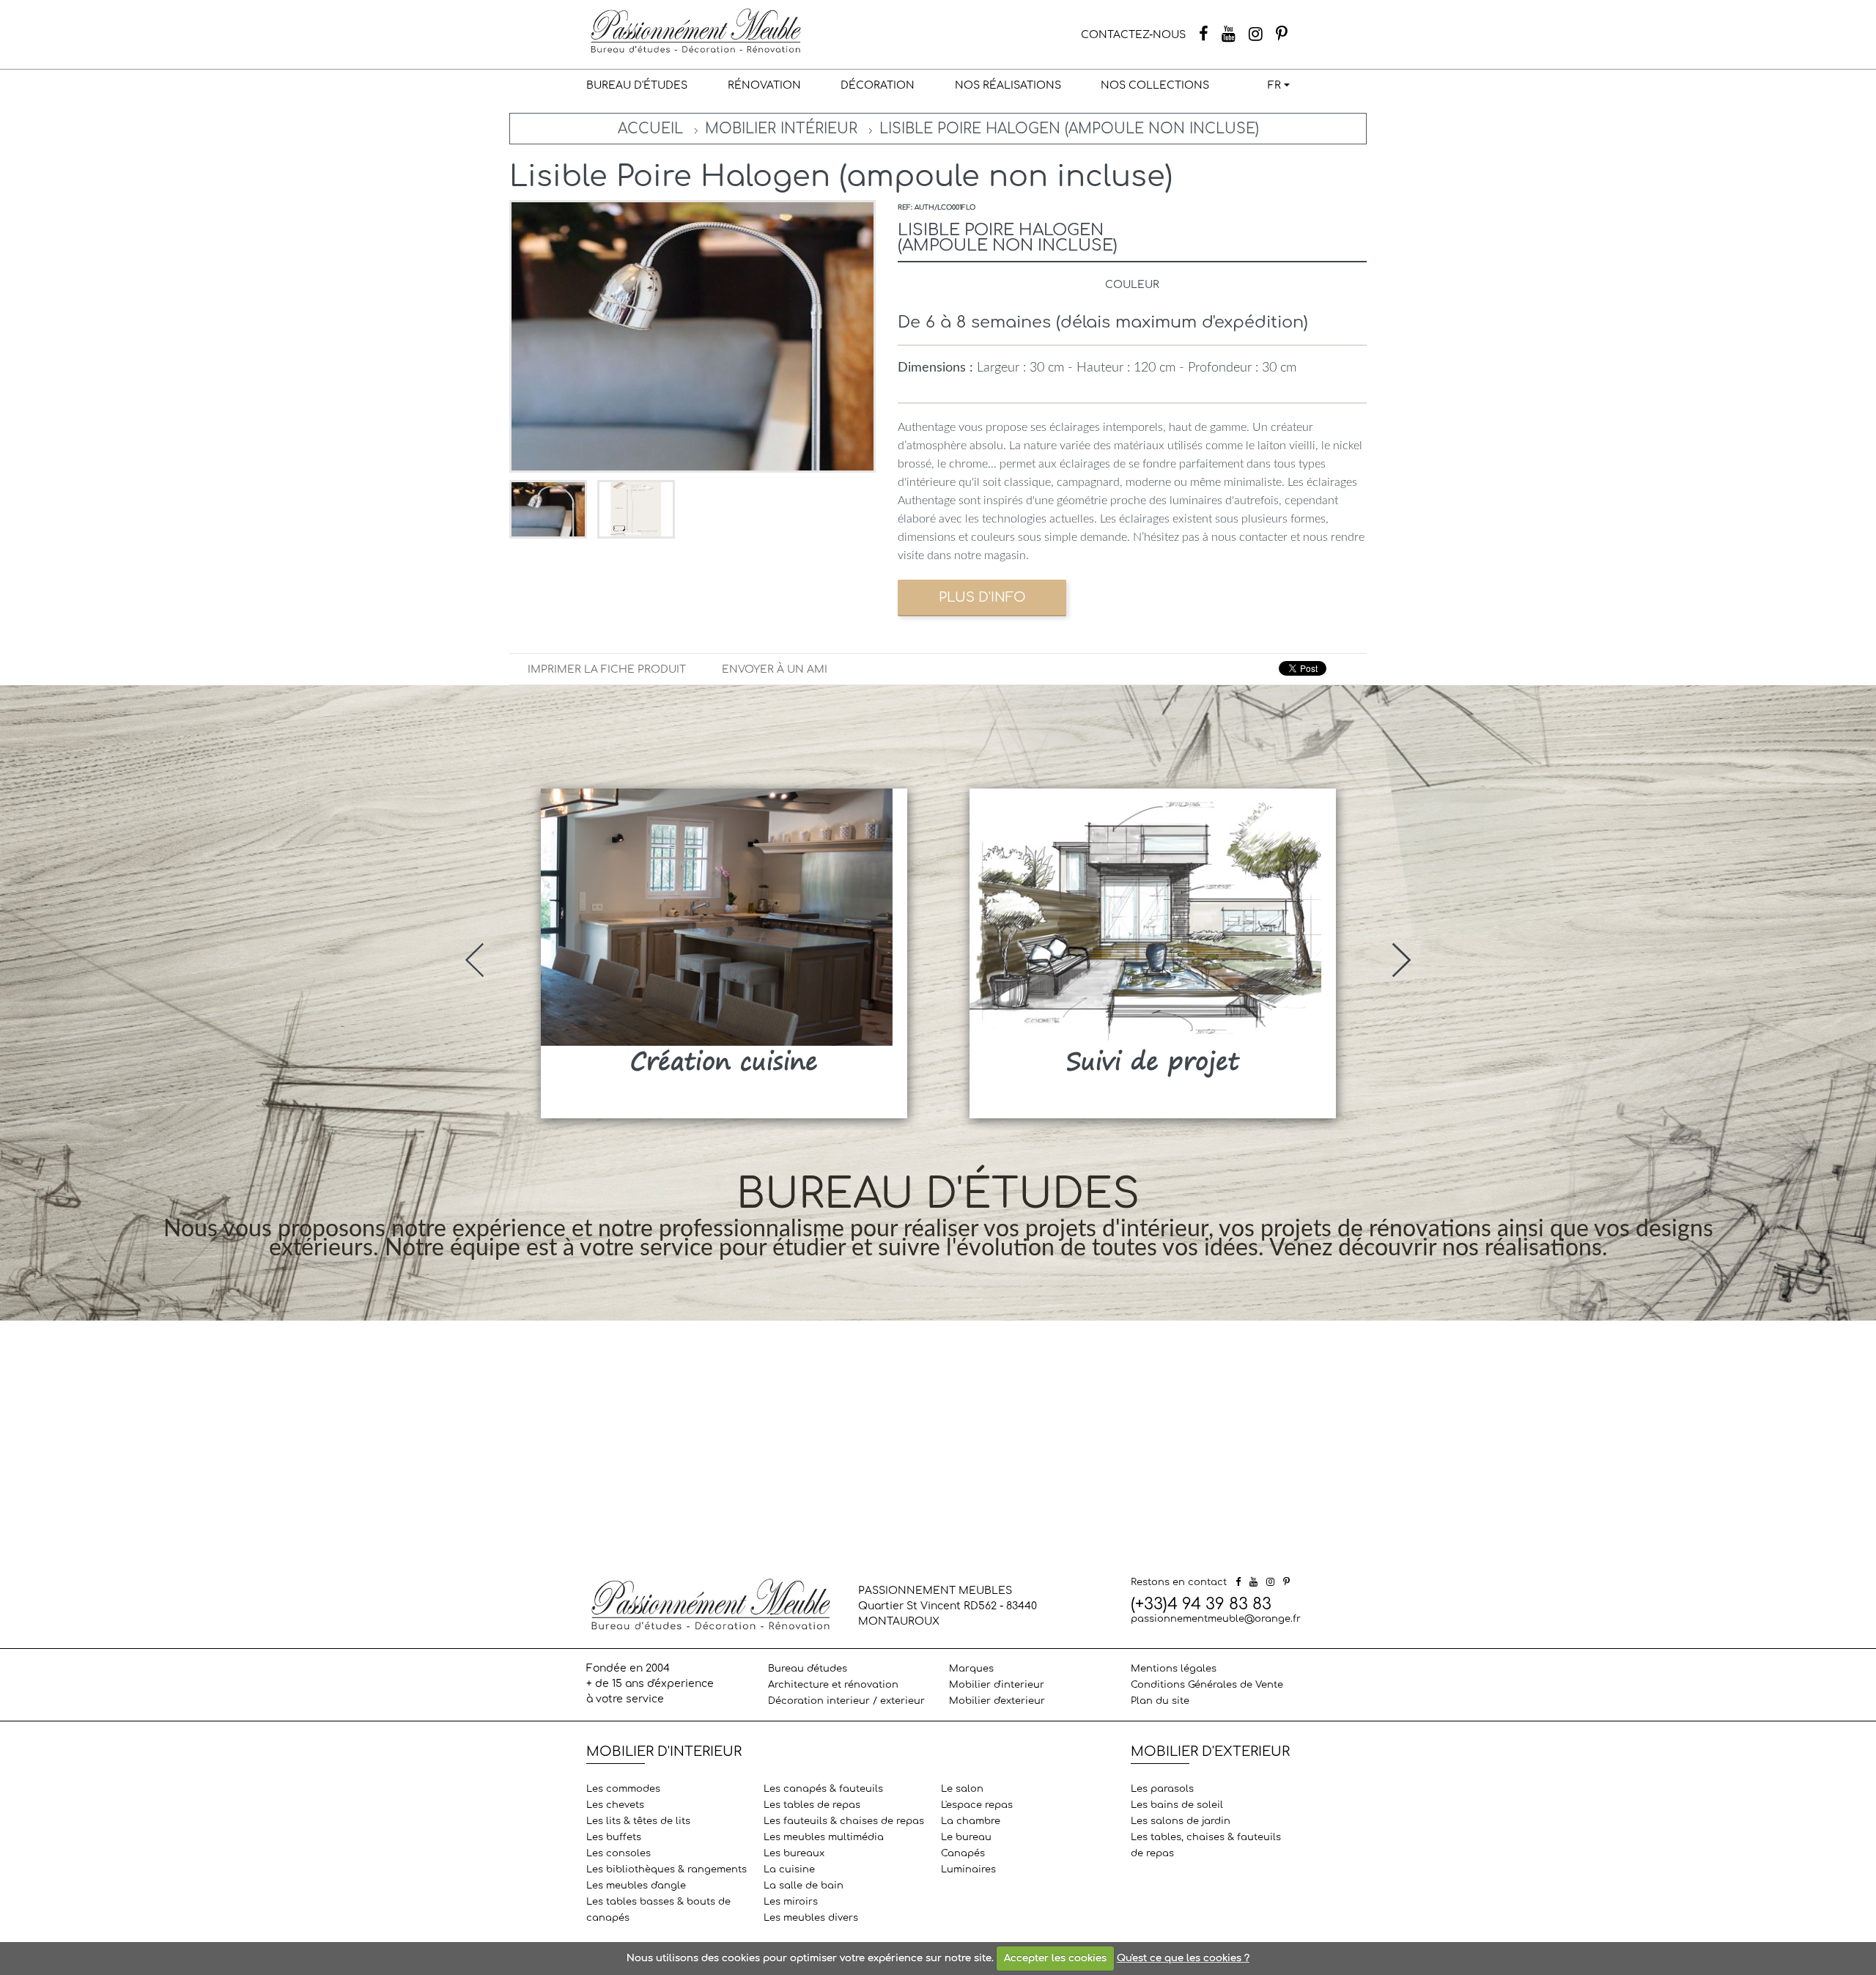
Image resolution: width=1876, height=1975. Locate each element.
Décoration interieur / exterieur (846, 1701)
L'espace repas (977, 1805)
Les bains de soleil (1177, 1805)
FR (1274, 85)
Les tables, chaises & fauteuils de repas (1206, 1845)
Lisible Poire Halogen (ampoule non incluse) (1069, 129)
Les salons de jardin (1181, 1821)
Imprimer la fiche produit (607, 669)
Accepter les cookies (1055, 1958)
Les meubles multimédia (824, 1837)
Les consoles (618, 1853)
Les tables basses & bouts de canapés (658, 1910)
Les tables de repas (812, 1805)
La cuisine (789, 1869)
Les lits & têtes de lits (638, 1821)
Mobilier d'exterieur (997, 1701)
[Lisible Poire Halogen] (550, 509)
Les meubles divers (811, 1918)
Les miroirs (791, 1902)
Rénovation (764, 85)
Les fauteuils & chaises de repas (844, 1821)
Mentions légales (1174, 1669)
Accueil (650, 129)
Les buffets (614, 1837)
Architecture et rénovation (833, 1685)
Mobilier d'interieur (997, 1685)
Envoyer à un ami (775, 669)
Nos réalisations (1008, 85)
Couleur (1132, 285)
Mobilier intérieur (781, 129)
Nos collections (1155, 85)
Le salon (962, 1789)
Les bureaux (794, 1853)
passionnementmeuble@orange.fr (1216, 1619)
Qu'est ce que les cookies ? (1183, 1958)
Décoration (878, 85)
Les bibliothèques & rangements (666, 1869)
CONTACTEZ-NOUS (1133, 35)
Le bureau (966, 1837)
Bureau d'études (637, 85)
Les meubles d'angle (636, 1886)
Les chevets (615, 1805)
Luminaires (968, 1869)
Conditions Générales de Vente (1207, 1685)
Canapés (963, 1853)
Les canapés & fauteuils (823, 1789)
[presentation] (474, 960)
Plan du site (1160, 1701)
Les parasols (1162, 1789)
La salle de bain (804, 1886)
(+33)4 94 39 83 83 (1201, 1604)
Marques (971, 1669)
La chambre (971, 1821)
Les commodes (623, 1789)
